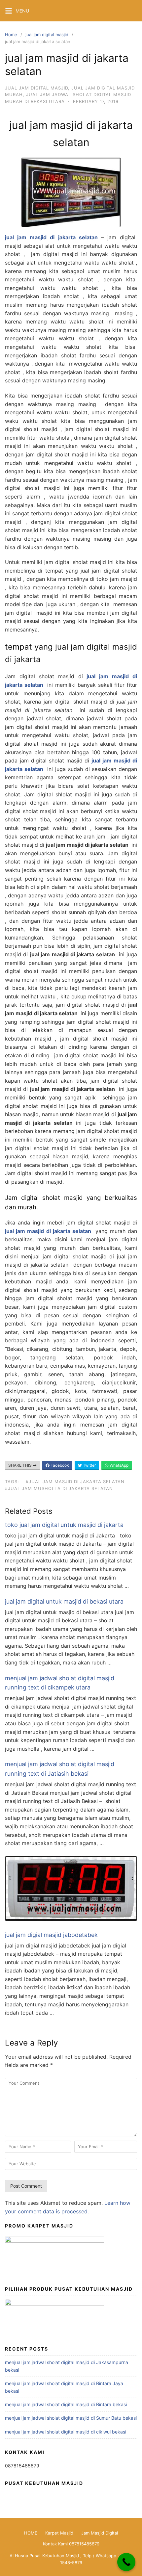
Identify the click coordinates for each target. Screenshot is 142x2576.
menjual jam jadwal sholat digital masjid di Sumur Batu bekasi (71, 2418)
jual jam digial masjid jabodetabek (51, 1935)
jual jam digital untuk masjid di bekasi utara (64, 1601)
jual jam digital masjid (47, 35)
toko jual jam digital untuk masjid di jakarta (64, 1525)
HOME (31, 2533)
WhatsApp (119, 1465)
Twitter (89, 1465)
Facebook (59, 1465)
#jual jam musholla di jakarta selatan (59, 1488)
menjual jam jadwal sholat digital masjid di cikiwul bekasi (66, 2432)
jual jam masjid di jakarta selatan (48, 1231)
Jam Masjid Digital (100, 2533)
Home (11, 35)
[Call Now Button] (126, 2562)
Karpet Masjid (59, 2533)
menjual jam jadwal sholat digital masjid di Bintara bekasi (66, 2404)
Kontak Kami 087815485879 (71, 2544)
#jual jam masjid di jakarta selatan (75, 1481)
